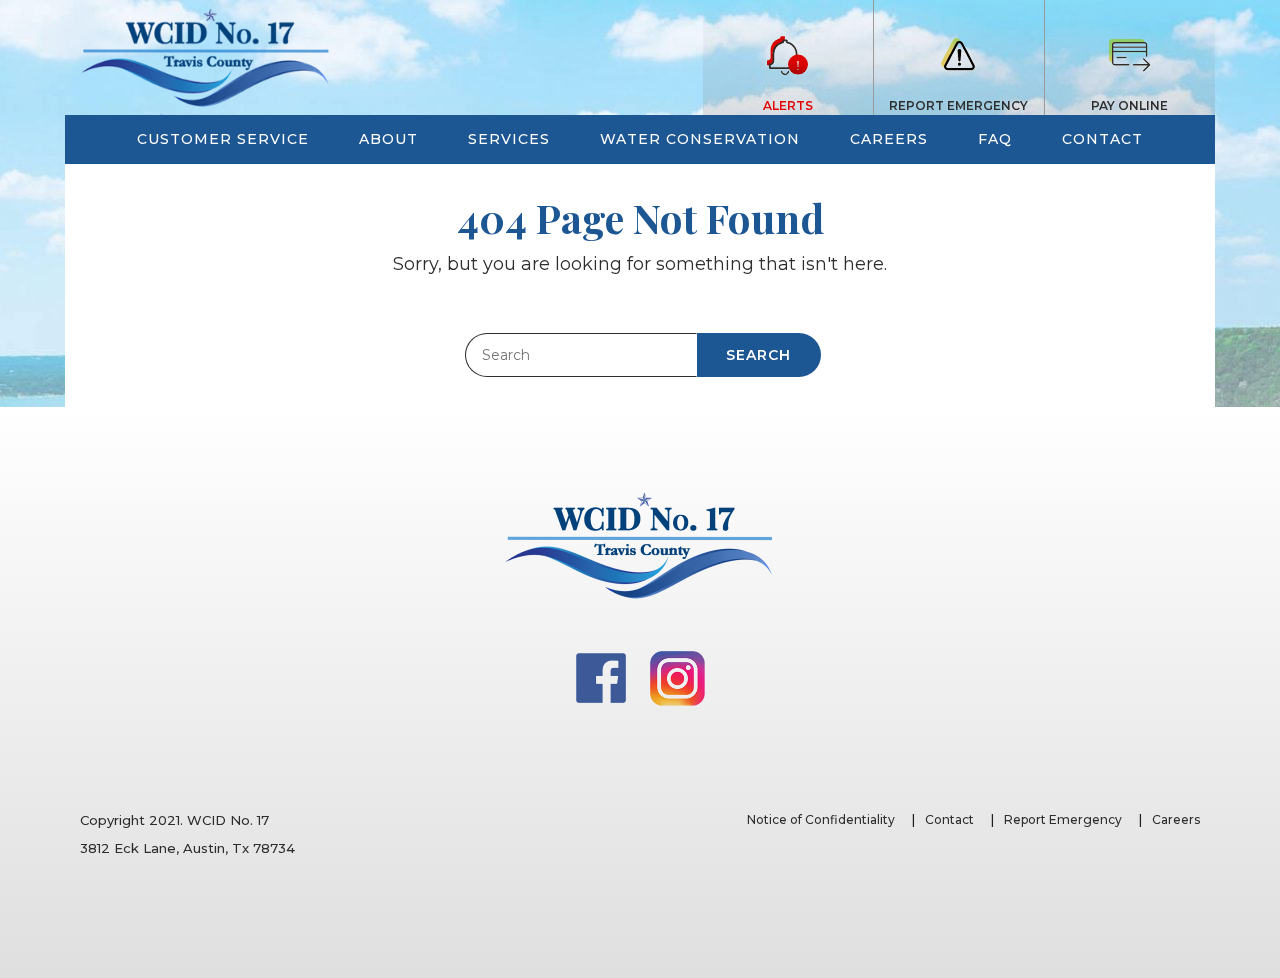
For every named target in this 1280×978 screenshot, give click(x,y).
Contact (949, 819)
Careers (1176, 819)
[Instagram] (677, 677)
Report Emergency (1063, 819)
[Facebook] (603, 677)
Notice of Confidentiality (821, 819)
